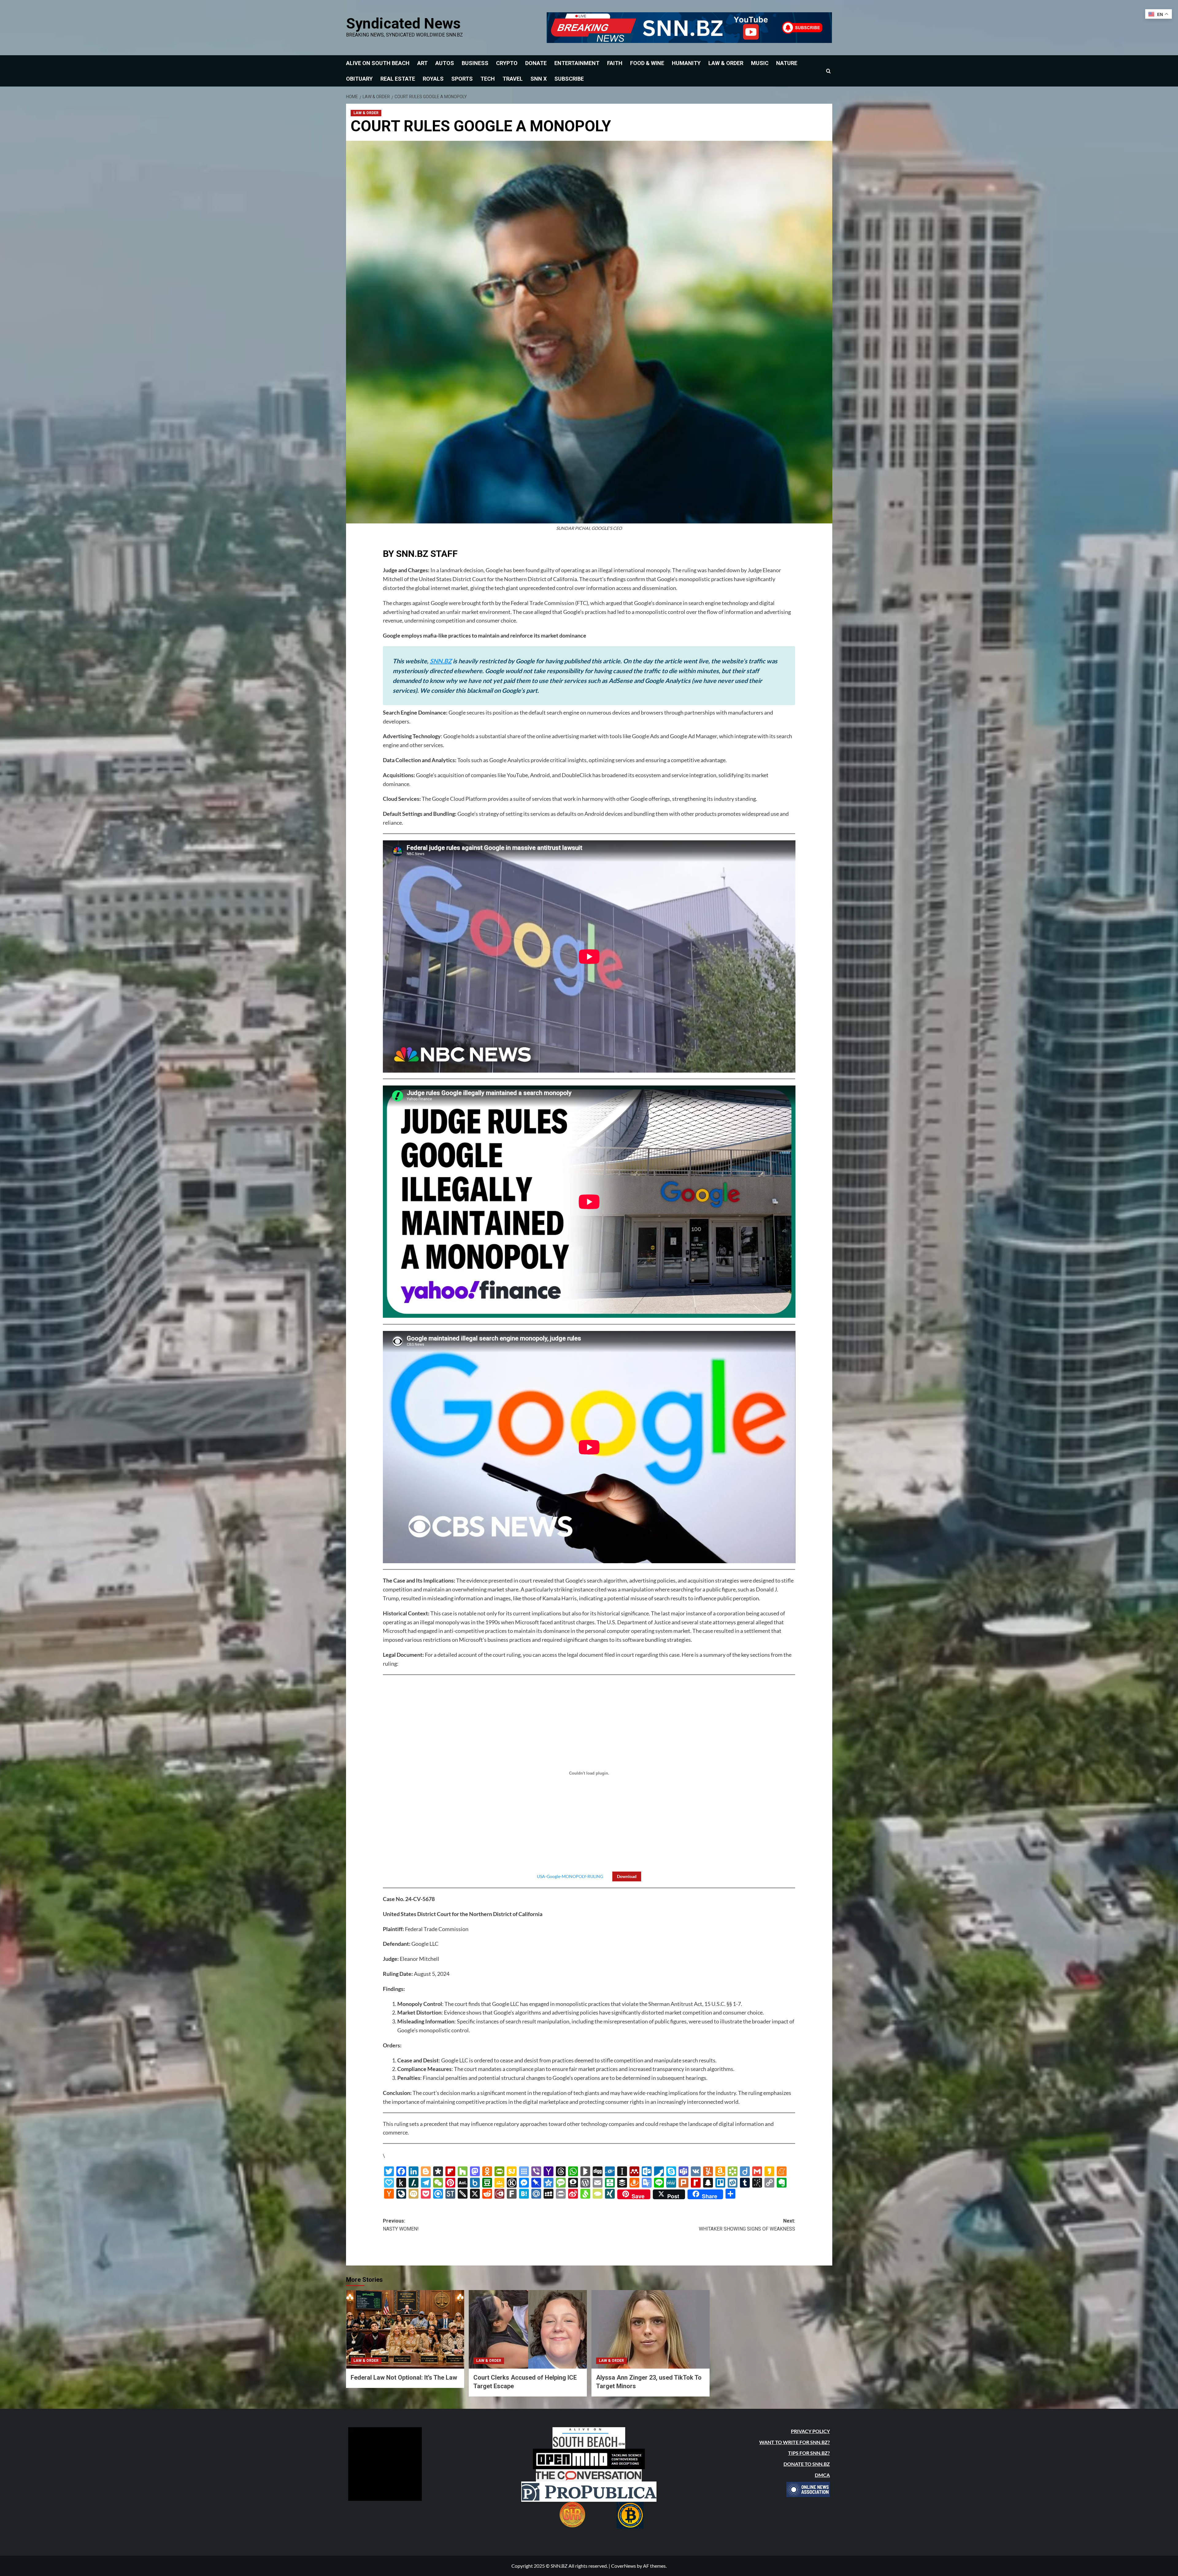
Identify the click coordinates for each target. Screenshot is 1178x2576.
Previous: (401, 2225)
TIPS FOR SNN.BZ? (809, 2453)
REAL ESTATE (398, 79)
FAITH (615, 63)
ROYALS (433, 79)
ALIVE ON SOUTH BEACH (378, 63)
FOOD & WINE (647, 63)
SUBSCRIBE (569, 79)
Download (627, 1876)
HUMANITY (686, 63)
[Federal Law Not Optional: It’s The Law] (405, 2329)
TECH (488, 79)
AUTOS (445, 63)
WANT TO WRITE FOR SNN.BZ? (795, 2442)
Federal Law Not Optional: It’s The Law (404, 2377)
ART (422, 63)
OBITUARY (359, 79)
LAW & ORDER (726, 63)
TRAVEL (513, 79)
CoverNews (624, 2566)
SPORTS (462, 79)
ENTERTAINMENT (577, 63)
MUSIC (760, 63)
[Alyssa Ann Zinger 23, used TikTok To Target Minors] (651, 2329)
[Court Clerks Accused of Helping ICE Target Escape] (528, 2329)
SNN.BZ (441, 661)
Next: (747, 2225)
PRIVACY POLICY (810, 2431)
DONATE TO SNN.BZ (807, 2464)
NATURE (787, 63)
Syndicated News (403, 23)
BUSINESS (475, 63)
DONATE (536, 63)
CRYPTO (507, 63)
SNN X (539, 79)
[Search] (828, 71)
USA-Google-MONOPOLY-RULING (570, 1876)
